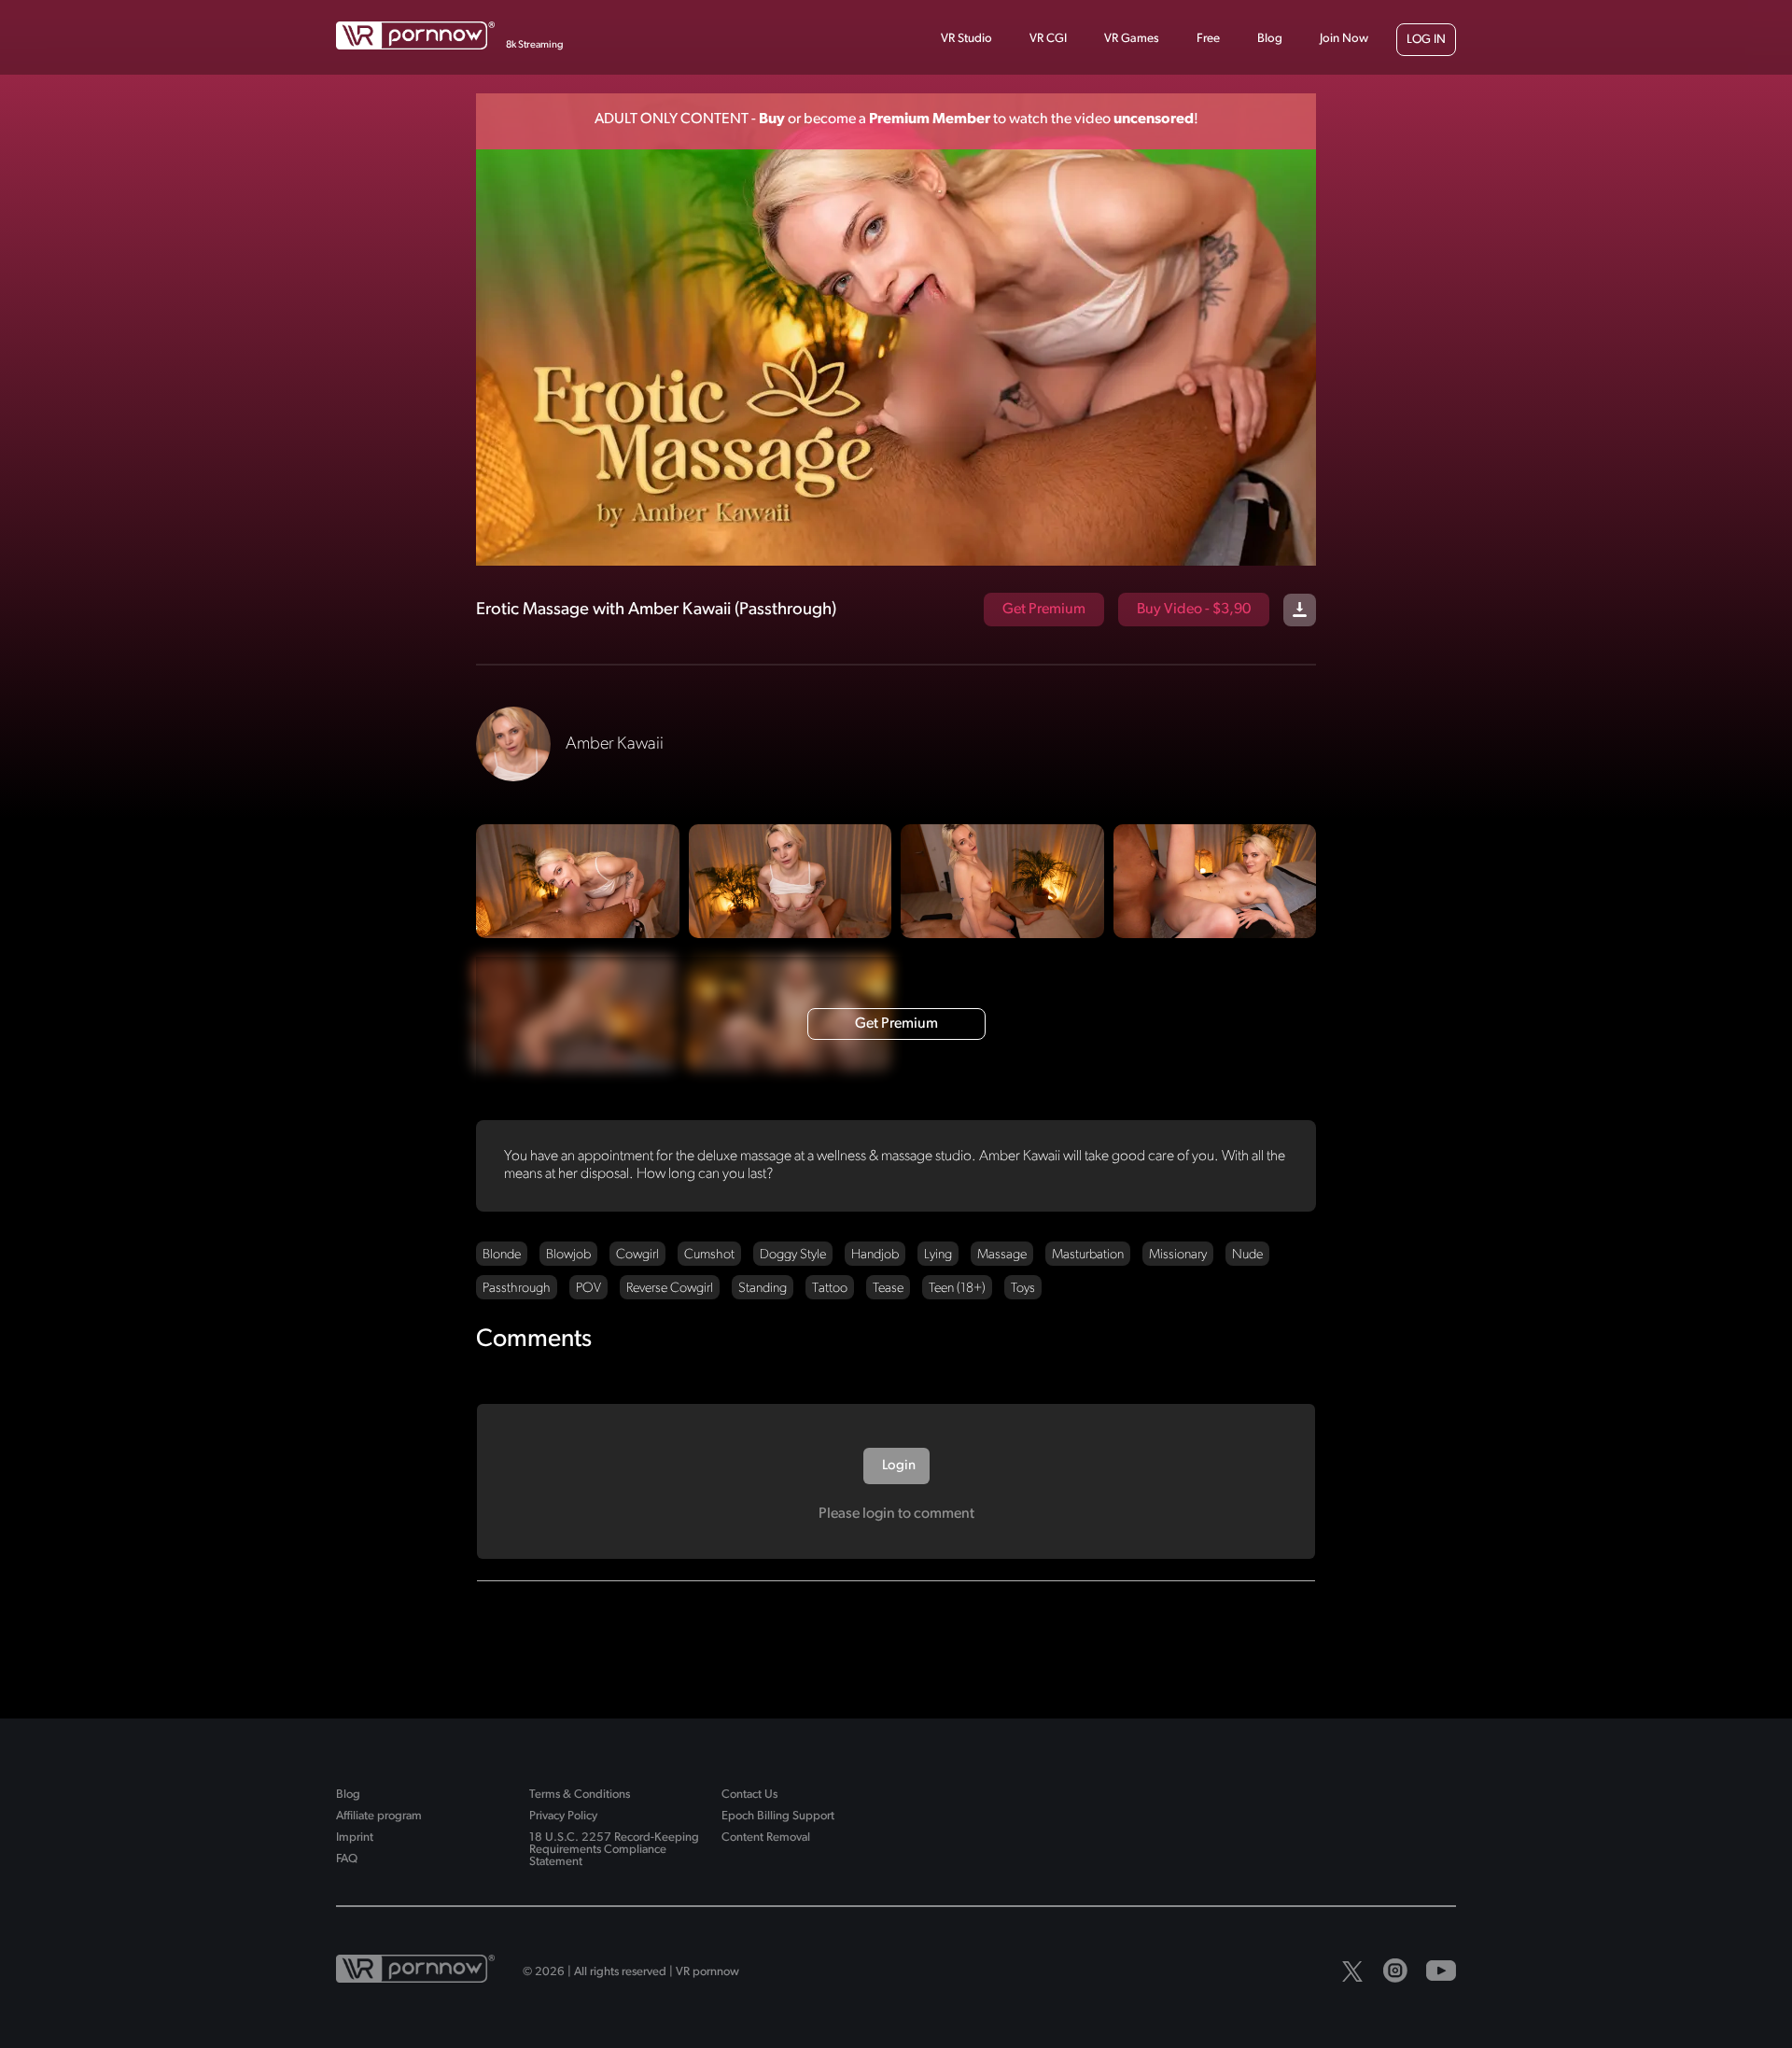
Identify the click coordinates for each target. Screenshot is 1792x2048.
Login (897, 1466)
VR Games (1132, 39)
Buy (772, 119)
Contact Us (749, 1795)
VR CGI (1048, 39)
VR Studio (966, 39)
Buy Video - (1194, 610)
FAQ (347, 1859)
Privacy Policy (563, 1816)
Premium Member (930, 119)
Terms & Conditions (580, 1795)
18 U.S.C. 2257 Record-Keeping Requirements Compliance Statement (614, 1850)
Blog (1270, 39)
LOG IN (1426, 40)
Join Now (1344, 39)
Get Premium (1044, 610)
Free (1208, 39)
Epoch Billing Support (778, 1816)
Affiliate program (379, 1816)
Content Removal (766, 1838)
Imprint (355, 1838)
